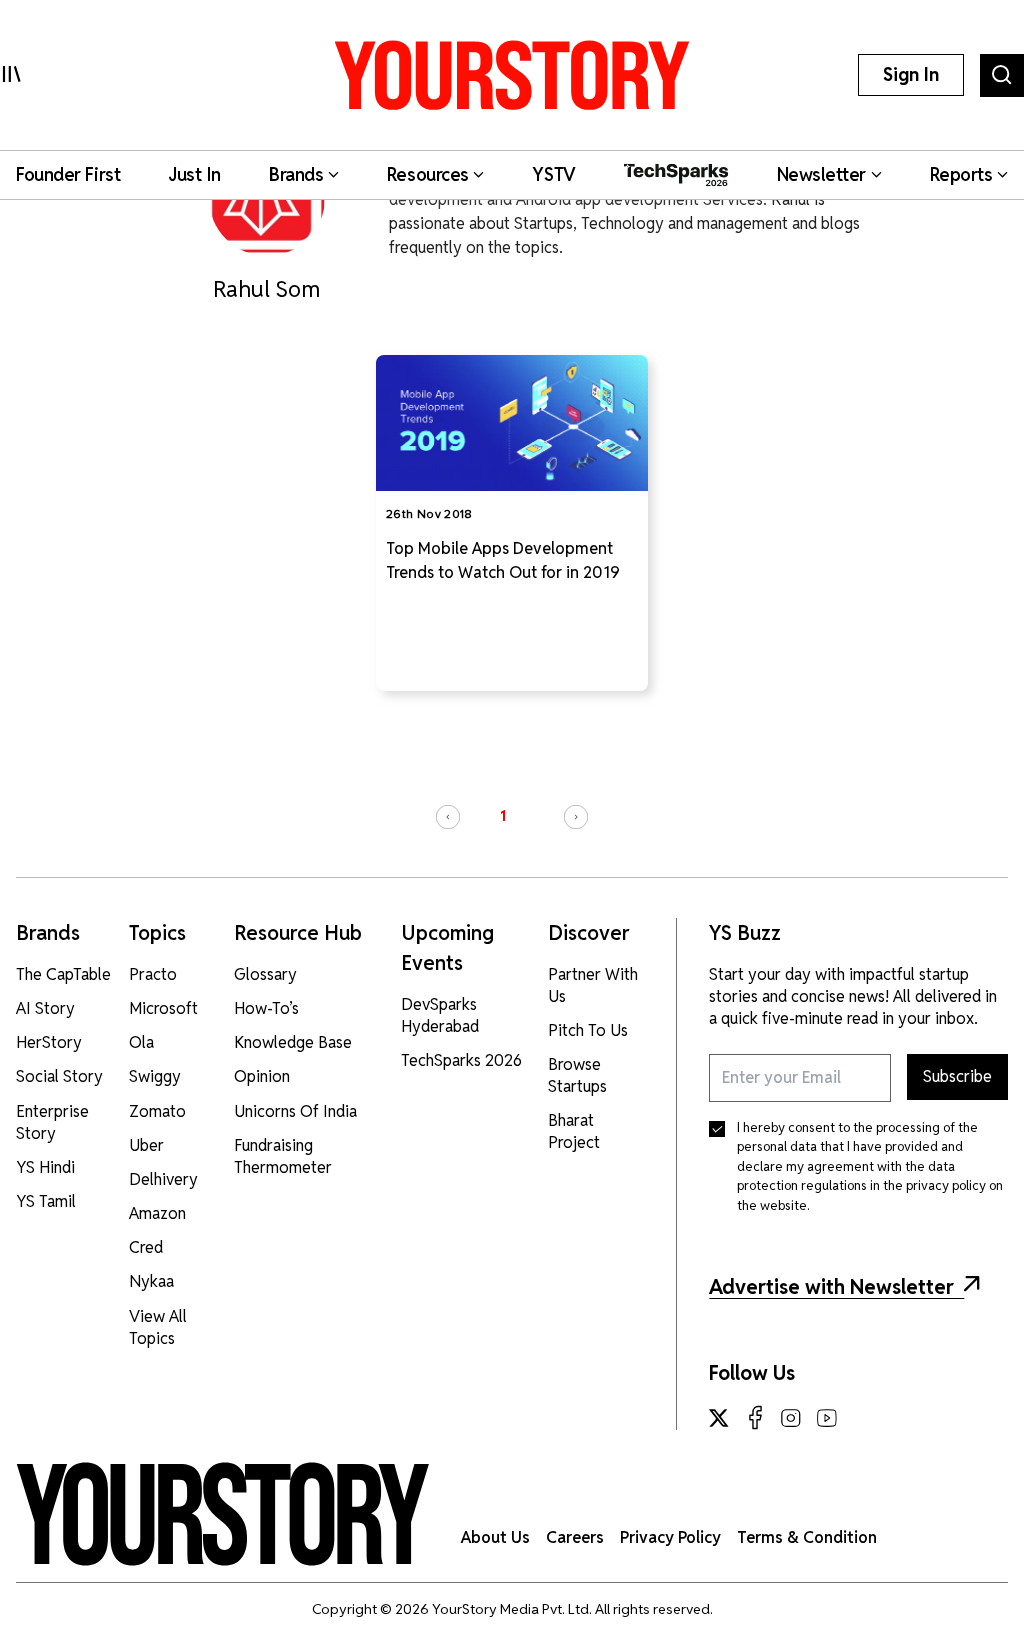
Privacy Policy (670, 1537)
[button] (448, 817)
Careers (575, 1537)
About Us (495, 1537)
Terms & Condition (807, 1537)
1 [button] (503, 816)
